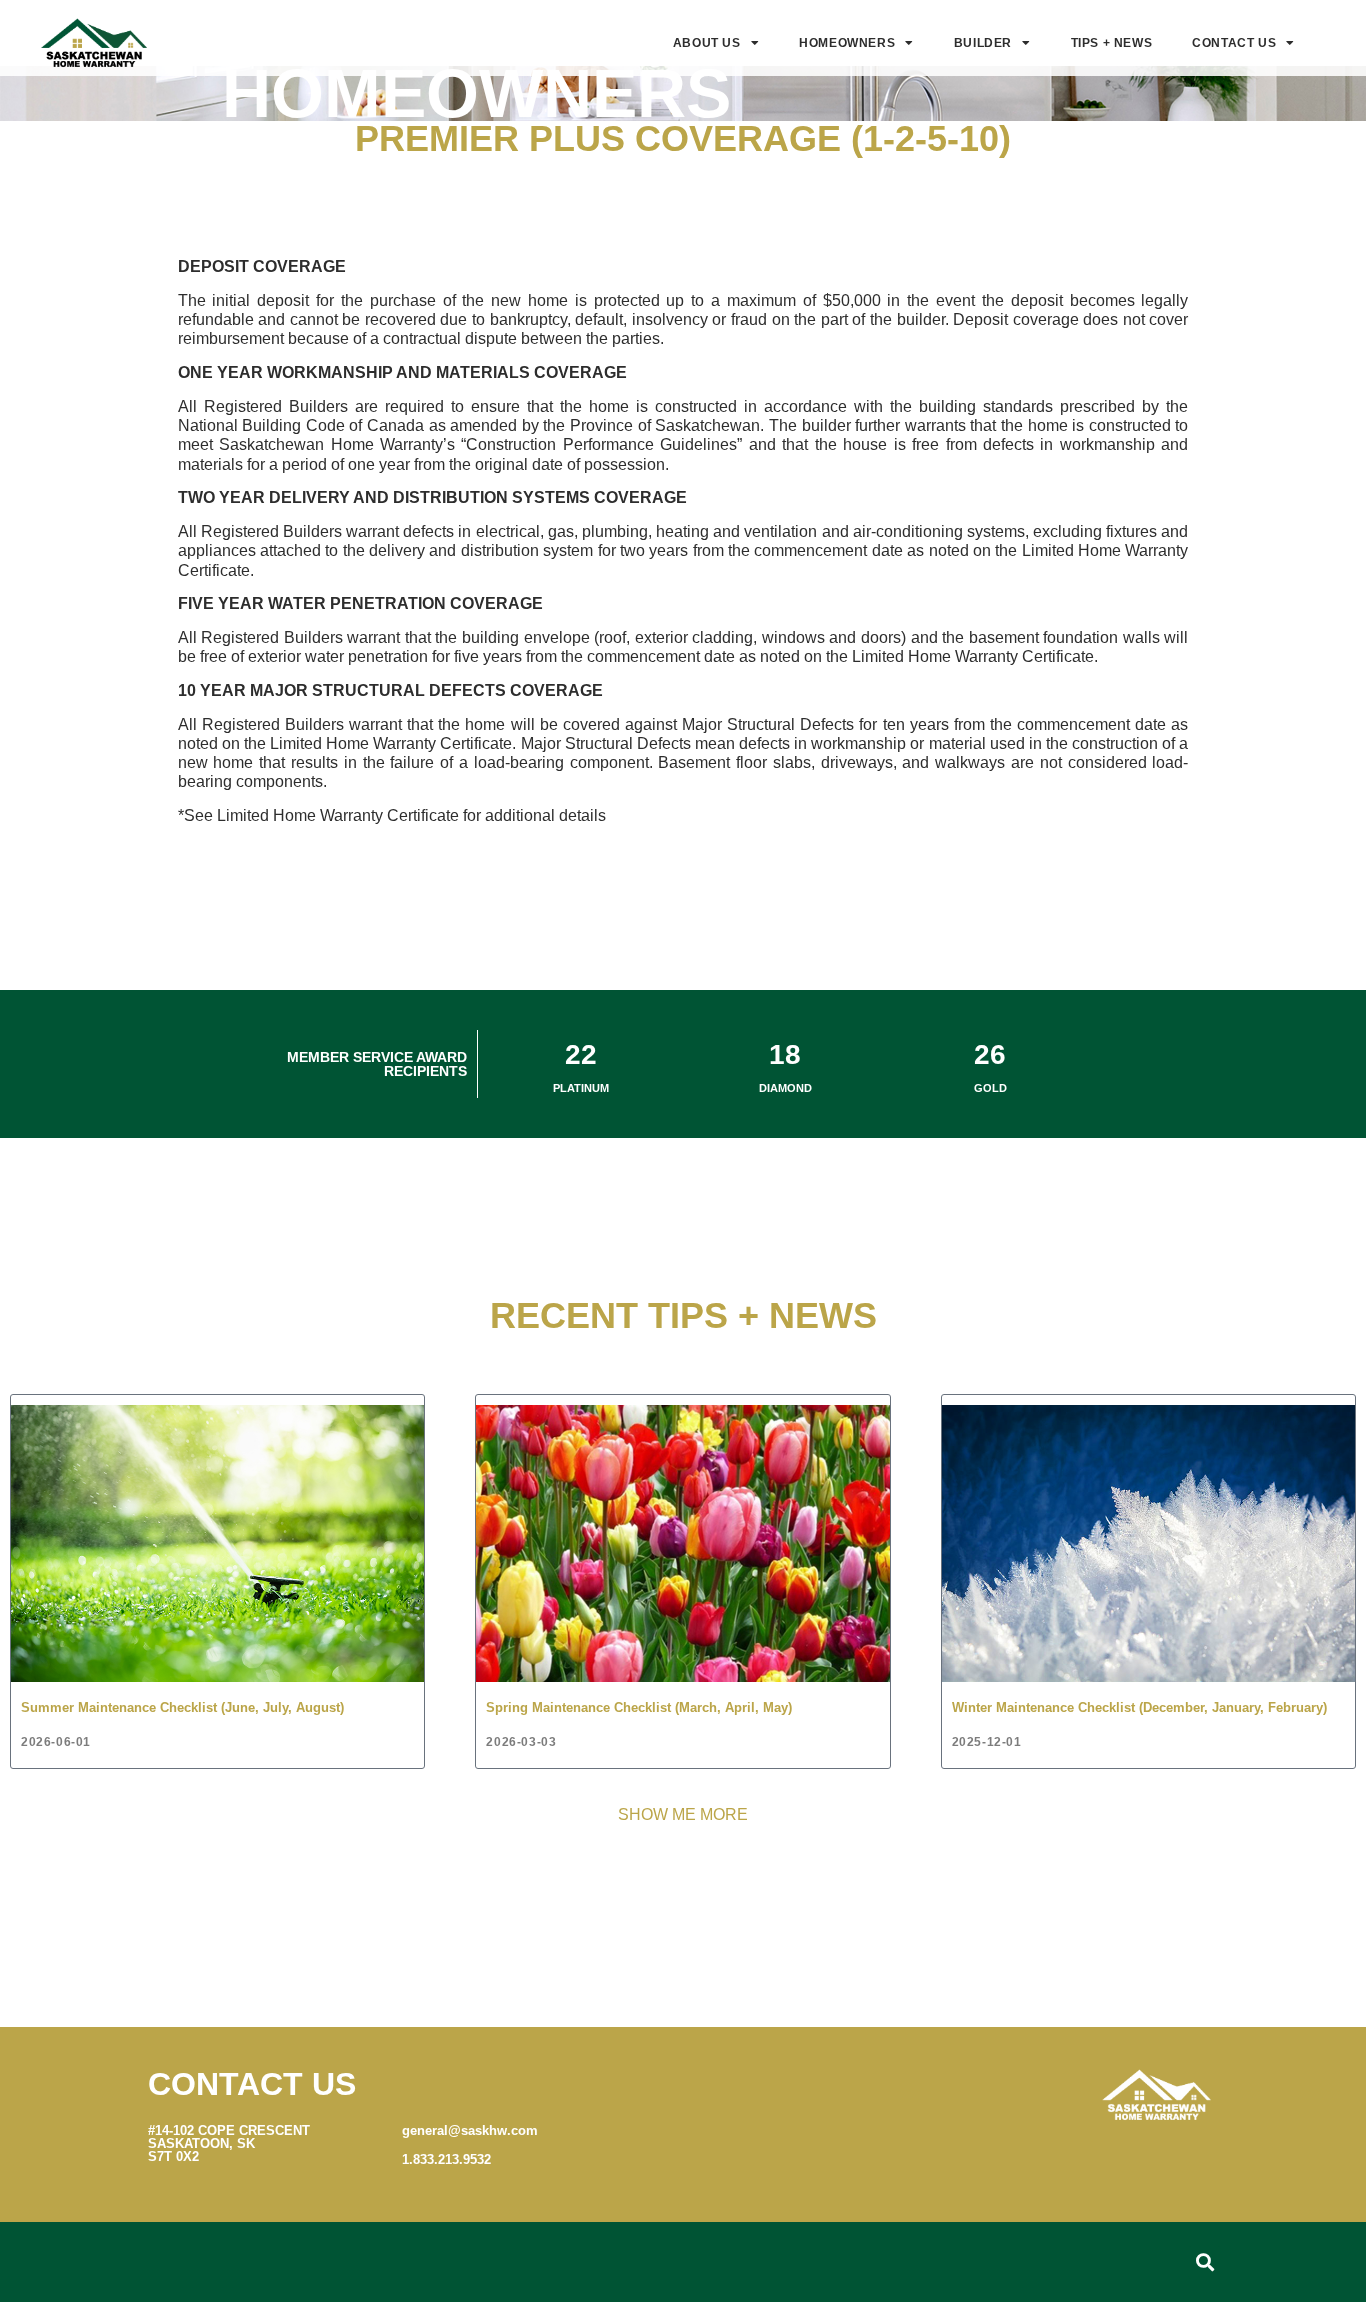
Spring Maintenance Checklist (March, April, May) (639, 1707)
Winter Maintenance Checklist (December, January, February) (1139, 1707)
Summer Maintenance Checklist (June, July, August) (182, 1707)
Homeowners (847, 43)
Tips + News (1112, 43)
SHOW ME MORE (683, 1814)
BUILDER (983, 43)
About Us (707, 43)
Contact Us (1234, 43)
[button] (1204, 2262)
